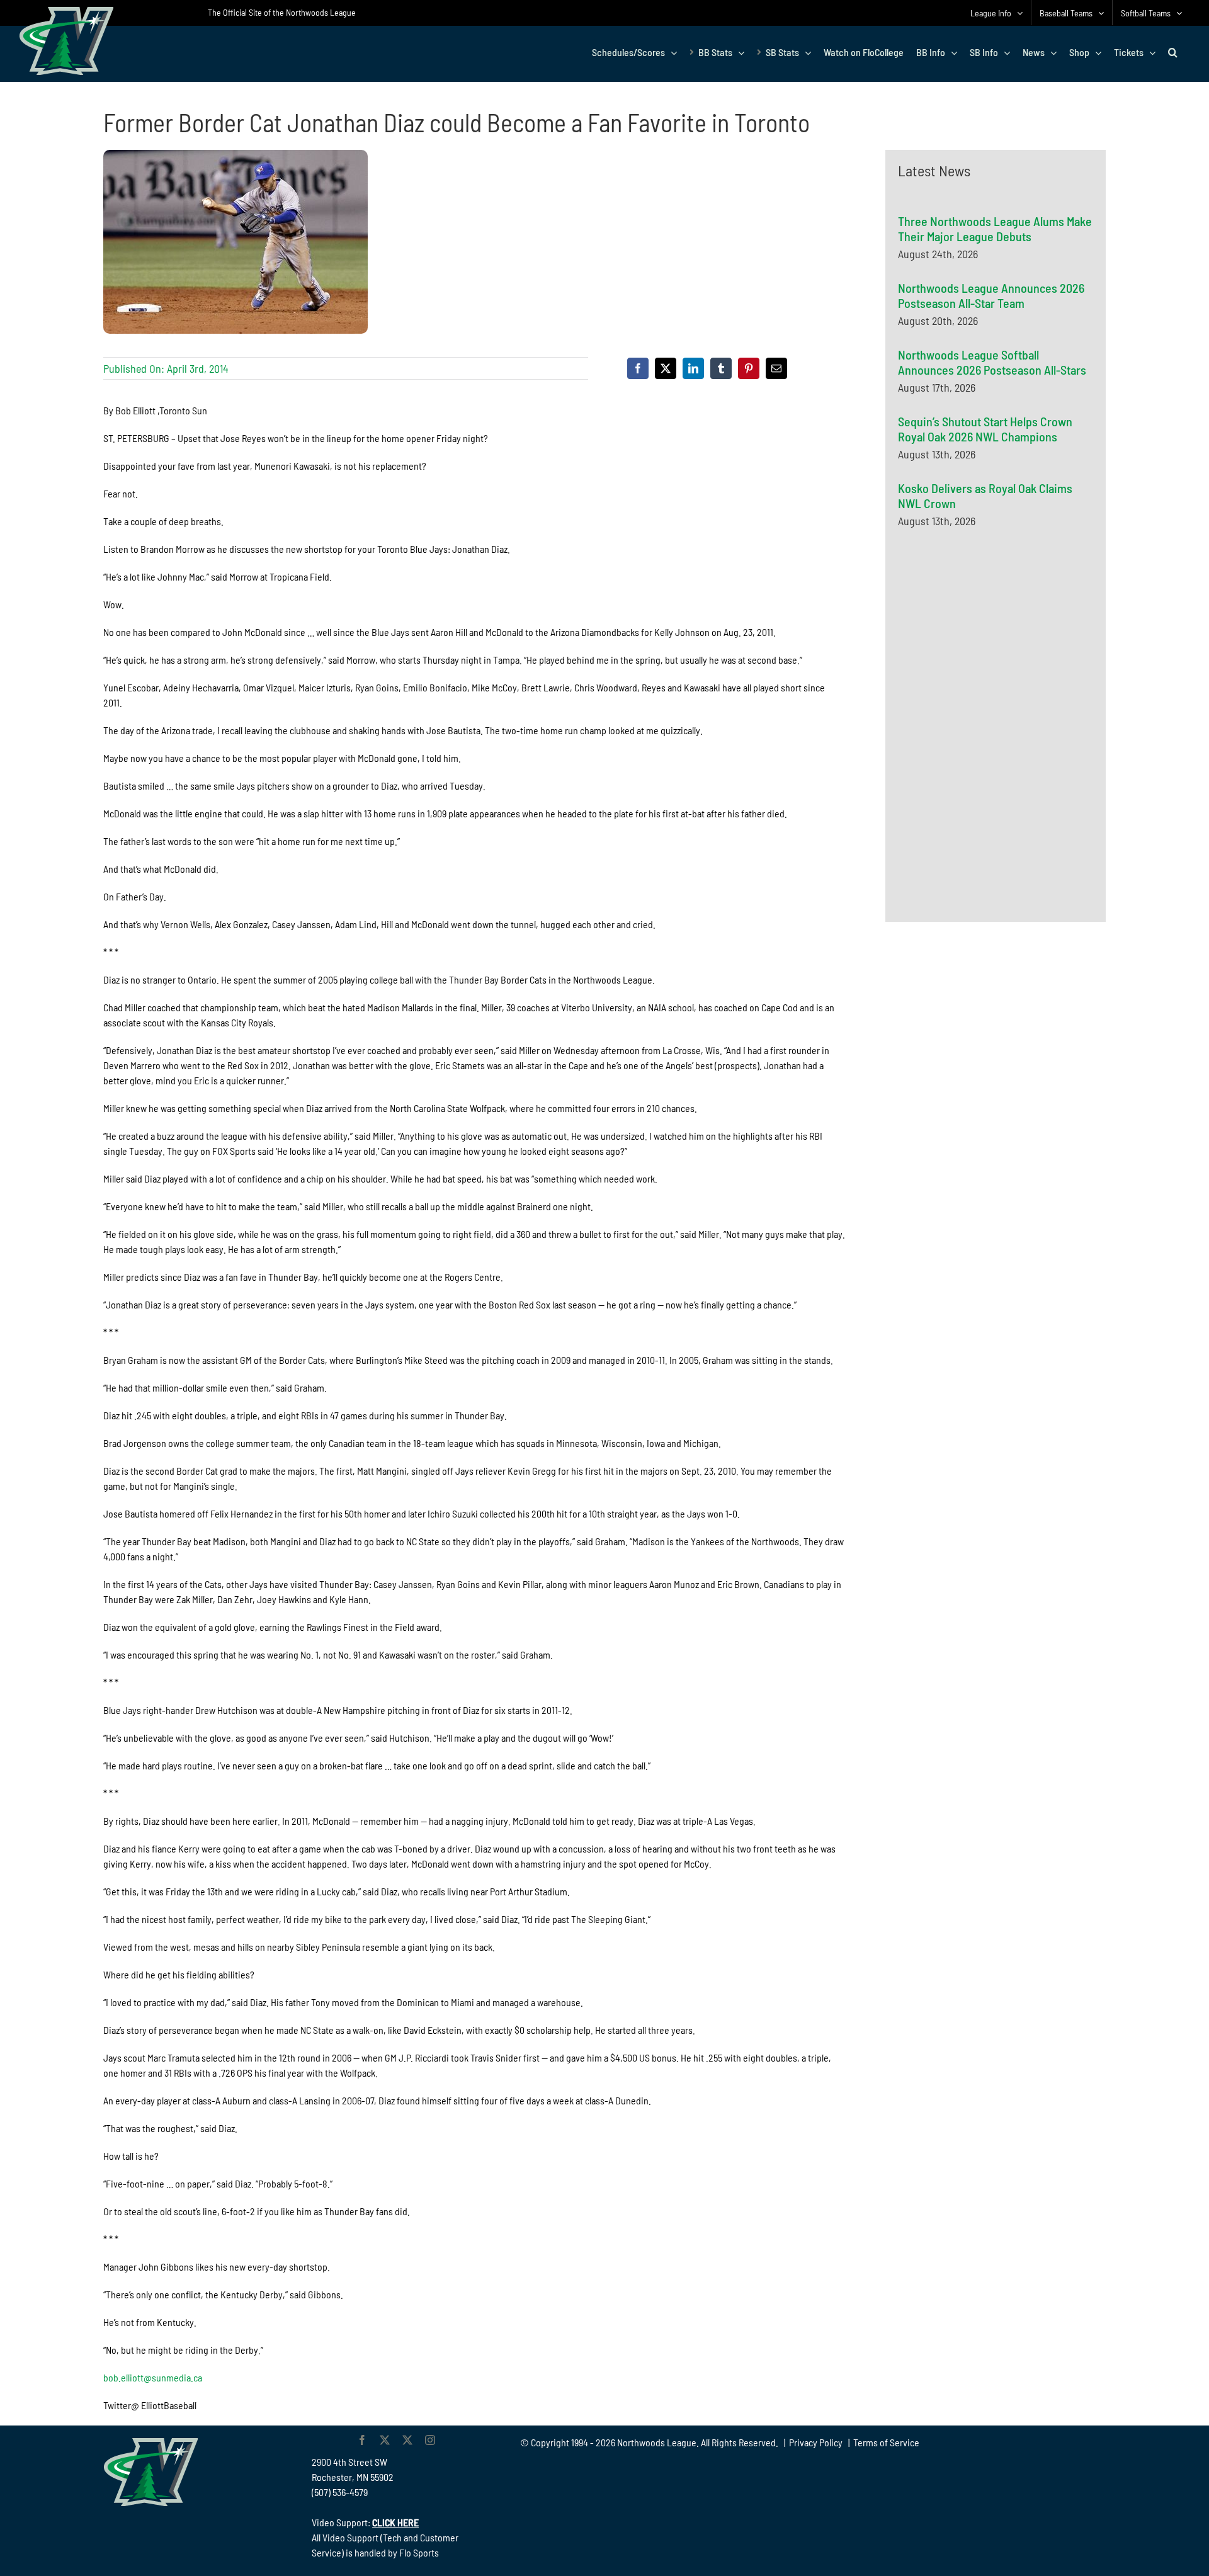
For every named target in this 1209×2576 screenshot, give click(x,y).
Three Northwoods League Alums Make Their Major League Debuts (995, 229)
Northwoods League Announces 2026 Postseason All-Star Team (991, 295)
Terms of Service (886, 2442)
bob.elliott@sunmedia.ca (153, 2377)
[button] (1173, 52)
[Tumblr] (721, 368)
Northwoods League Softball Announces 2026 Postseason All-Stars (992, 362)
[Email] (776, 368)
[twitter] (385, 2440)
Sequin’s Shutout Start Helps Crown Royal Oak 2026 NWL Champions (985, 429)
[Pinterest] (749, 368)
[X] (666, 368)
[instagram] (430, 2440)
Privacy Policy (816, 2442)
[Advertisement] (992, 661)
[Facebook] (638, 368)
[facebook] (362, 2440)
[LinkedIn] (693, 368)
